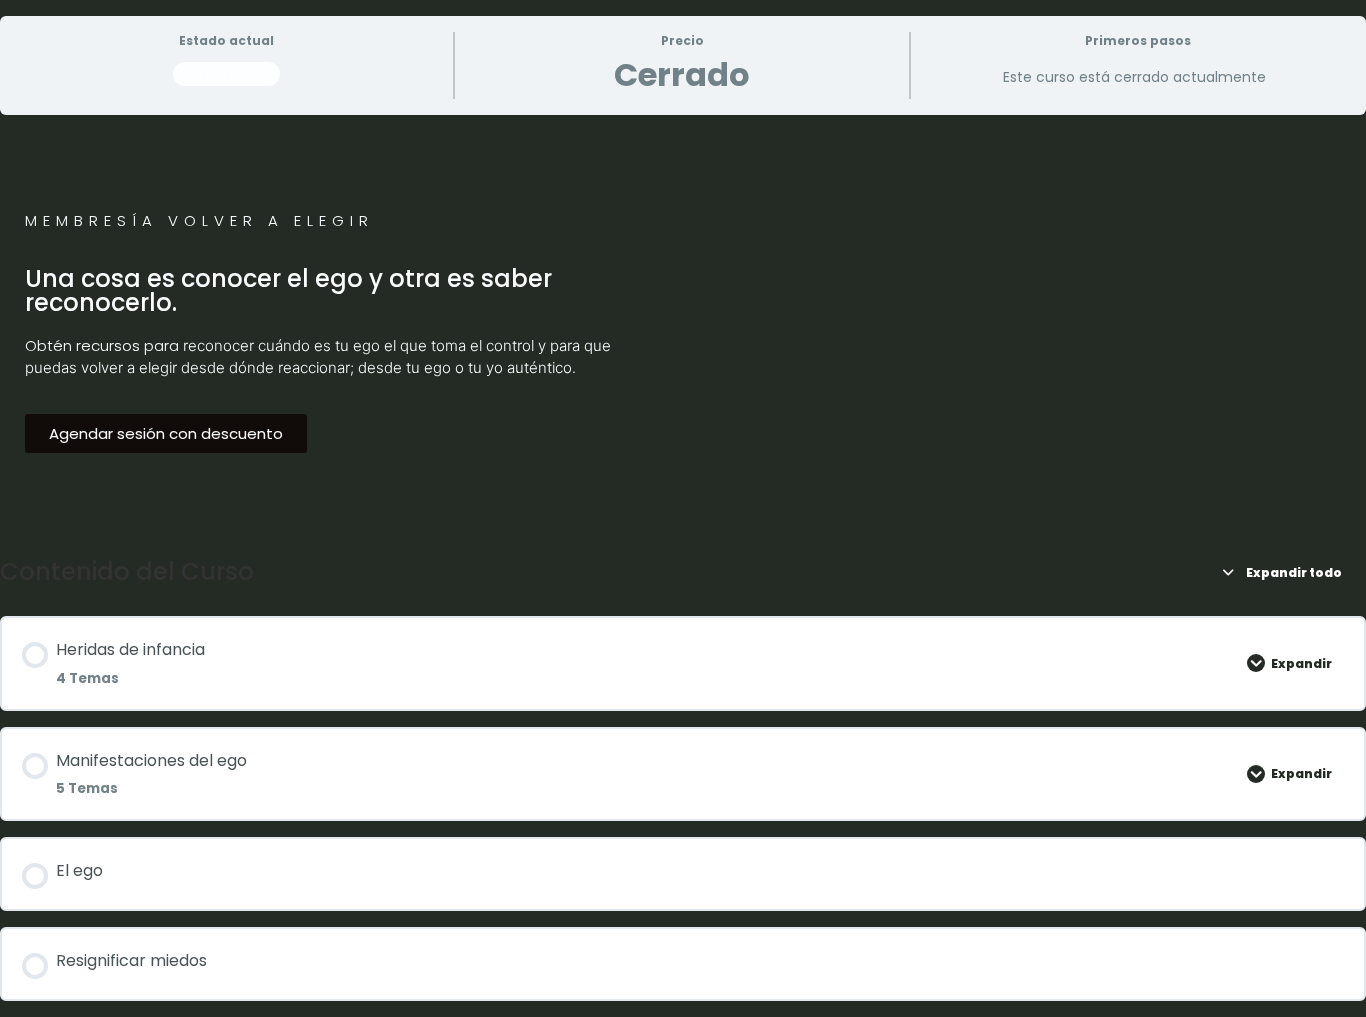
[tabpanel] (683, 326)
